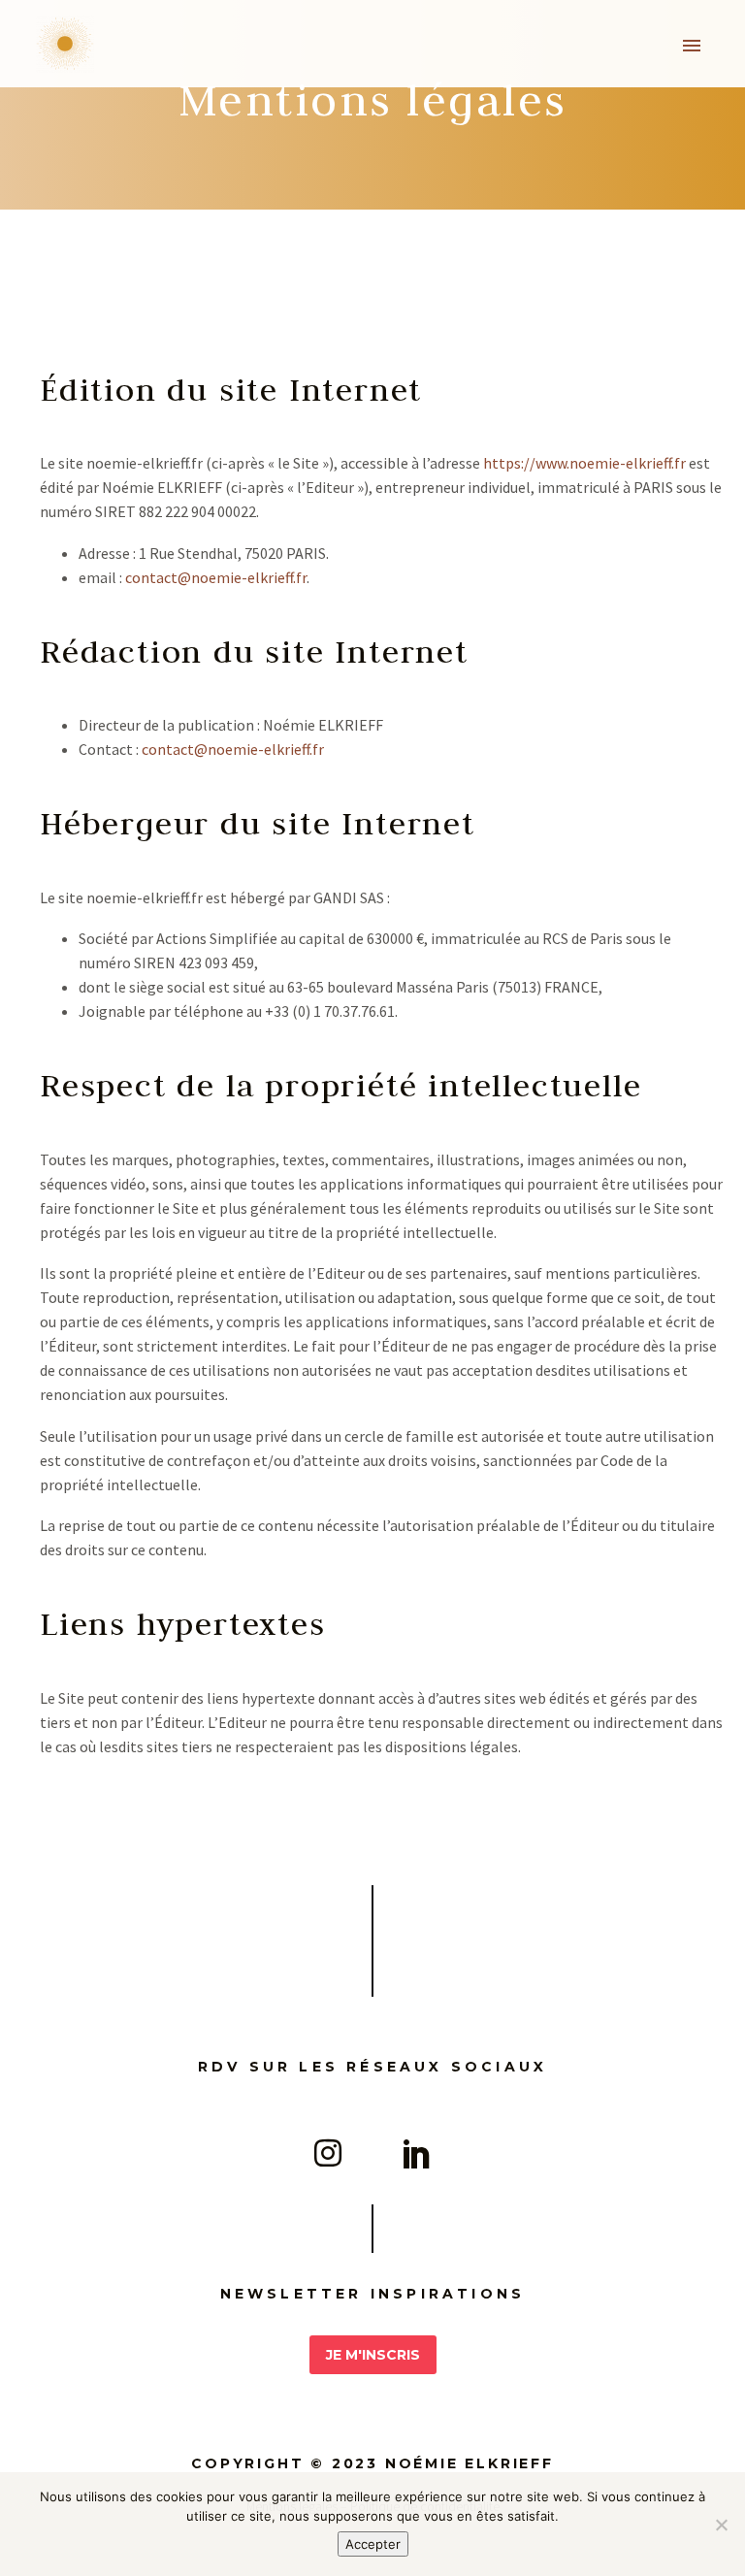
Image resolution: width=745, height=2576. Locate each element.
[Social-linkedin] (417, 2153)
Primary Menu (692, 46)
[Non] (721, 2525)
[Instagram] (328, 2153)
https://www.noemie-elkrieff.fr (584, 463)
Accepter (373, 2544)
